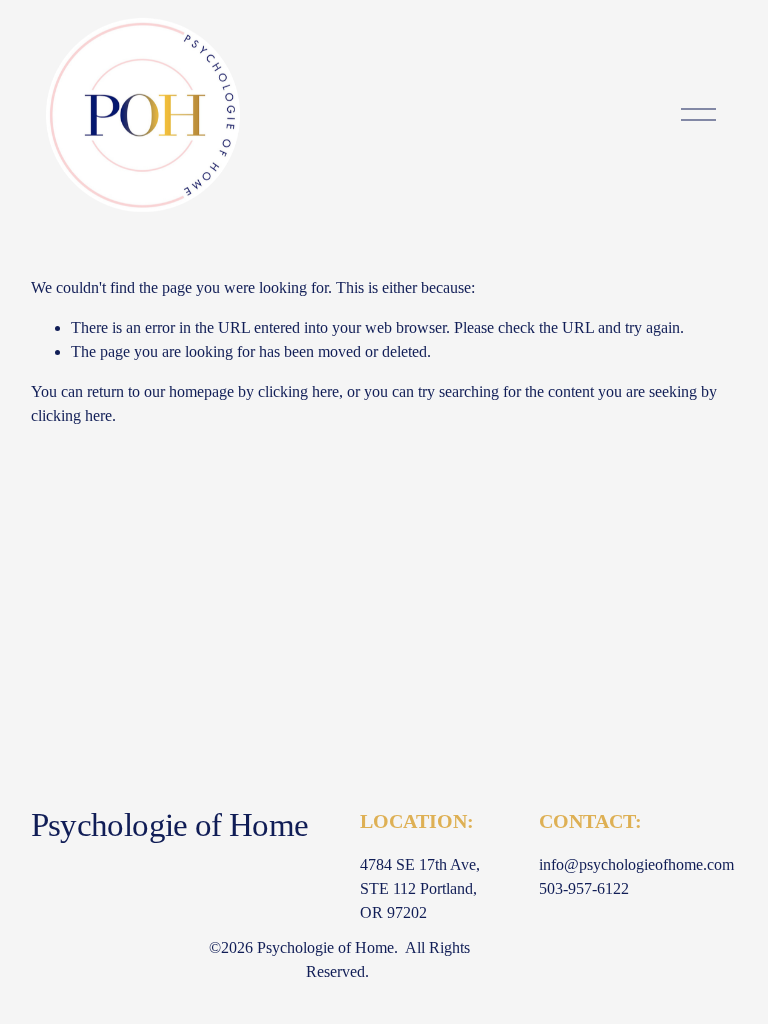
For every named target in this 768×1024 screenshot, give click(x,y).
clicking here (298, 391)
